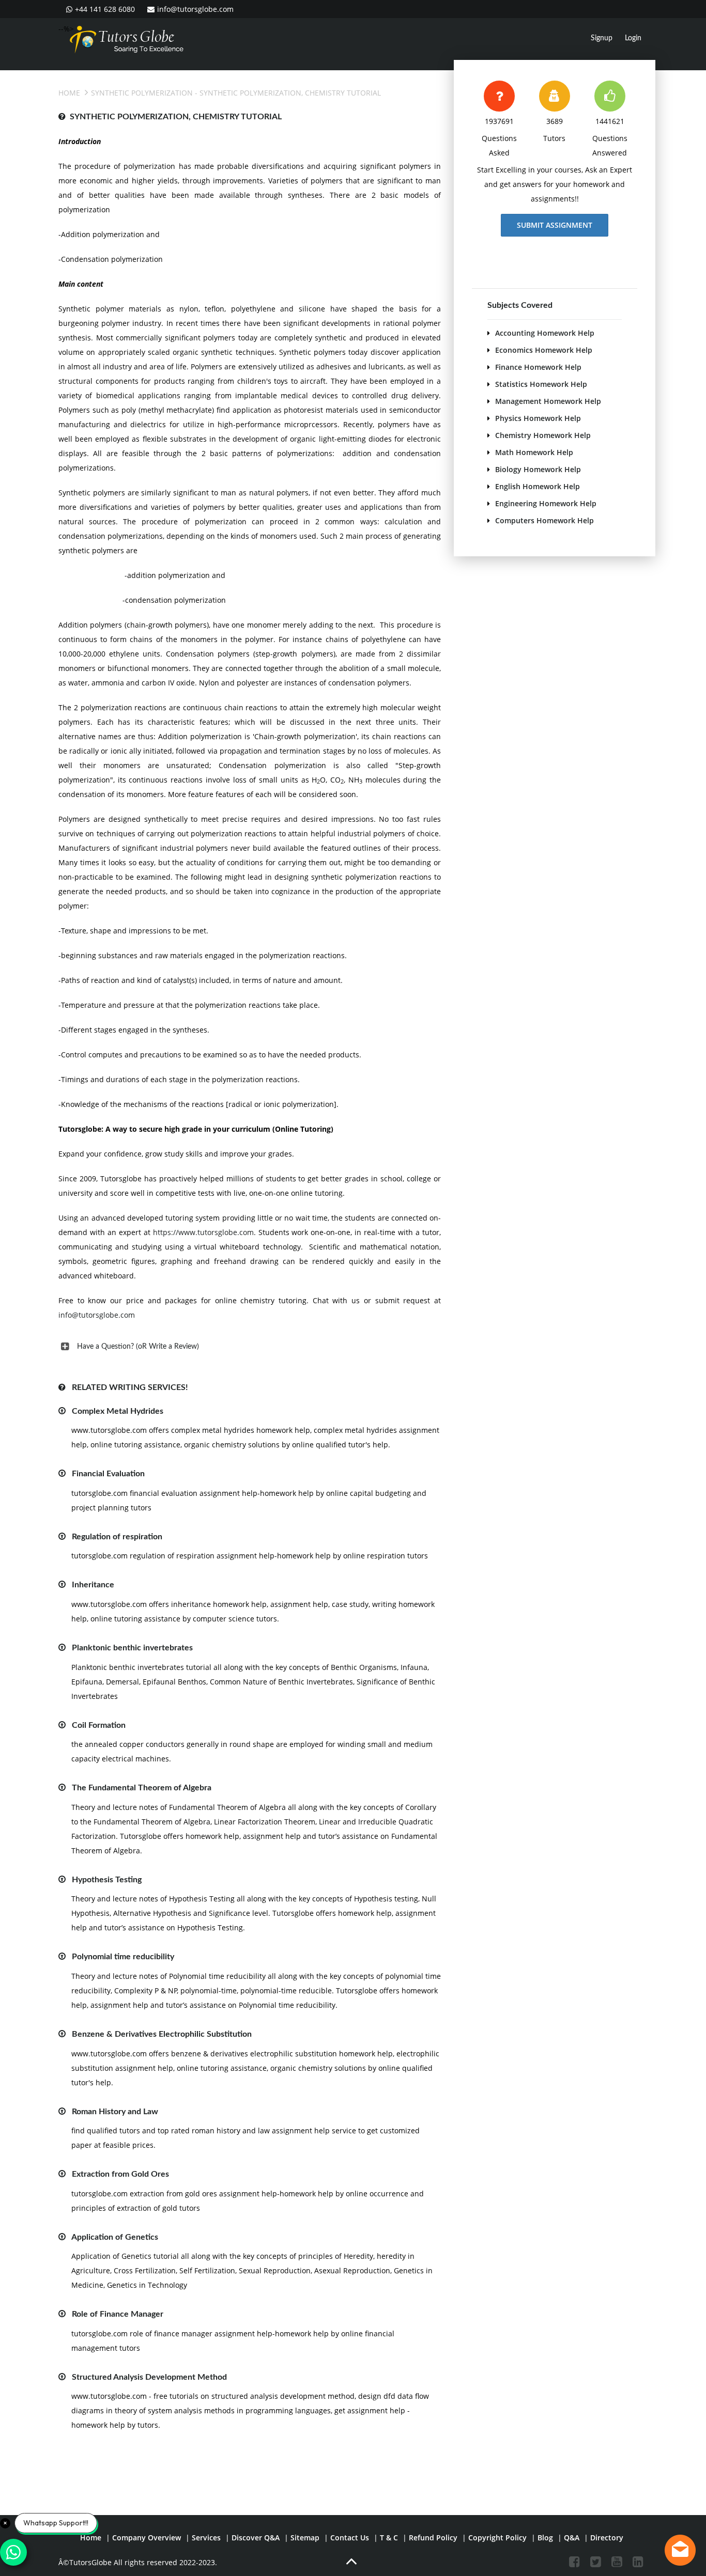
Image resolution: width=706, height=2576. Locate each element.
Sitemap (305, 2538)
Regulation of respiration (117, 1537)
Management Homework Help (548, 401)
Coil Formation (99, 1725)
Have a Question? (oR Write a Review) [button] (138, 1347)
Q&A (572, 2538)
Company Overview (147, 2538)
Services (206, 2538)
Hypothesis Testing (107, 1880)
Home (69, 93)
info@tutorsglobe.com (195, 9)
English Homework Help (538, 486)
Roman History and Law (115, 2112)
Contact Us (350, 2538)
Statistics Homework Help (541, 384)
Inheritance (93, 1585)
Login (633, 38)
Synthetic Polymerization (142, 93)
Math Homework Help (534, 452)
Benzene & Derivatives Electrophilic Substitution (162, 2034)
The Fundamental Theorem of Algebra (142, 1788)
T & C (389, 2538)
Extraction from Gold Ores (120, 2174)
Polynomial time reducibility (123, 1957)
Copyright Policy (497, 2538)
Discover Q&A (256, 2538)
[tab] (250, 1347)
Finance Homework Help (538, 367)
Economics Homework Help (544, 350)
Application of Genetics (115, 2237)
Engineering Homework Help (546, 503)
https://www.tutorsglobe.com (203, 1232)
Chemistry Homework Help (543, 435)
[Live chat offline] (680, 2550)
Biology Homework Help (538, 469)
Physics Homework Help (538, 418)
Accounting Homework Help (545, 333)
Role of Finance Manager (118, 2314)
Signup (602, 38)
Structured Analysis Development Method (149, 2377)
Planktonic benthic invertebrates (132, 1648)
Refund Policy (433, 2538)
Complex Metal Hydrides (118, 1411)
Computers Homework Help (544, 520)
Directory (607, 2538)
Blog (545, 2538)
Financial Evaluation (108, 1474)
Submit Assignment (555, 225)
